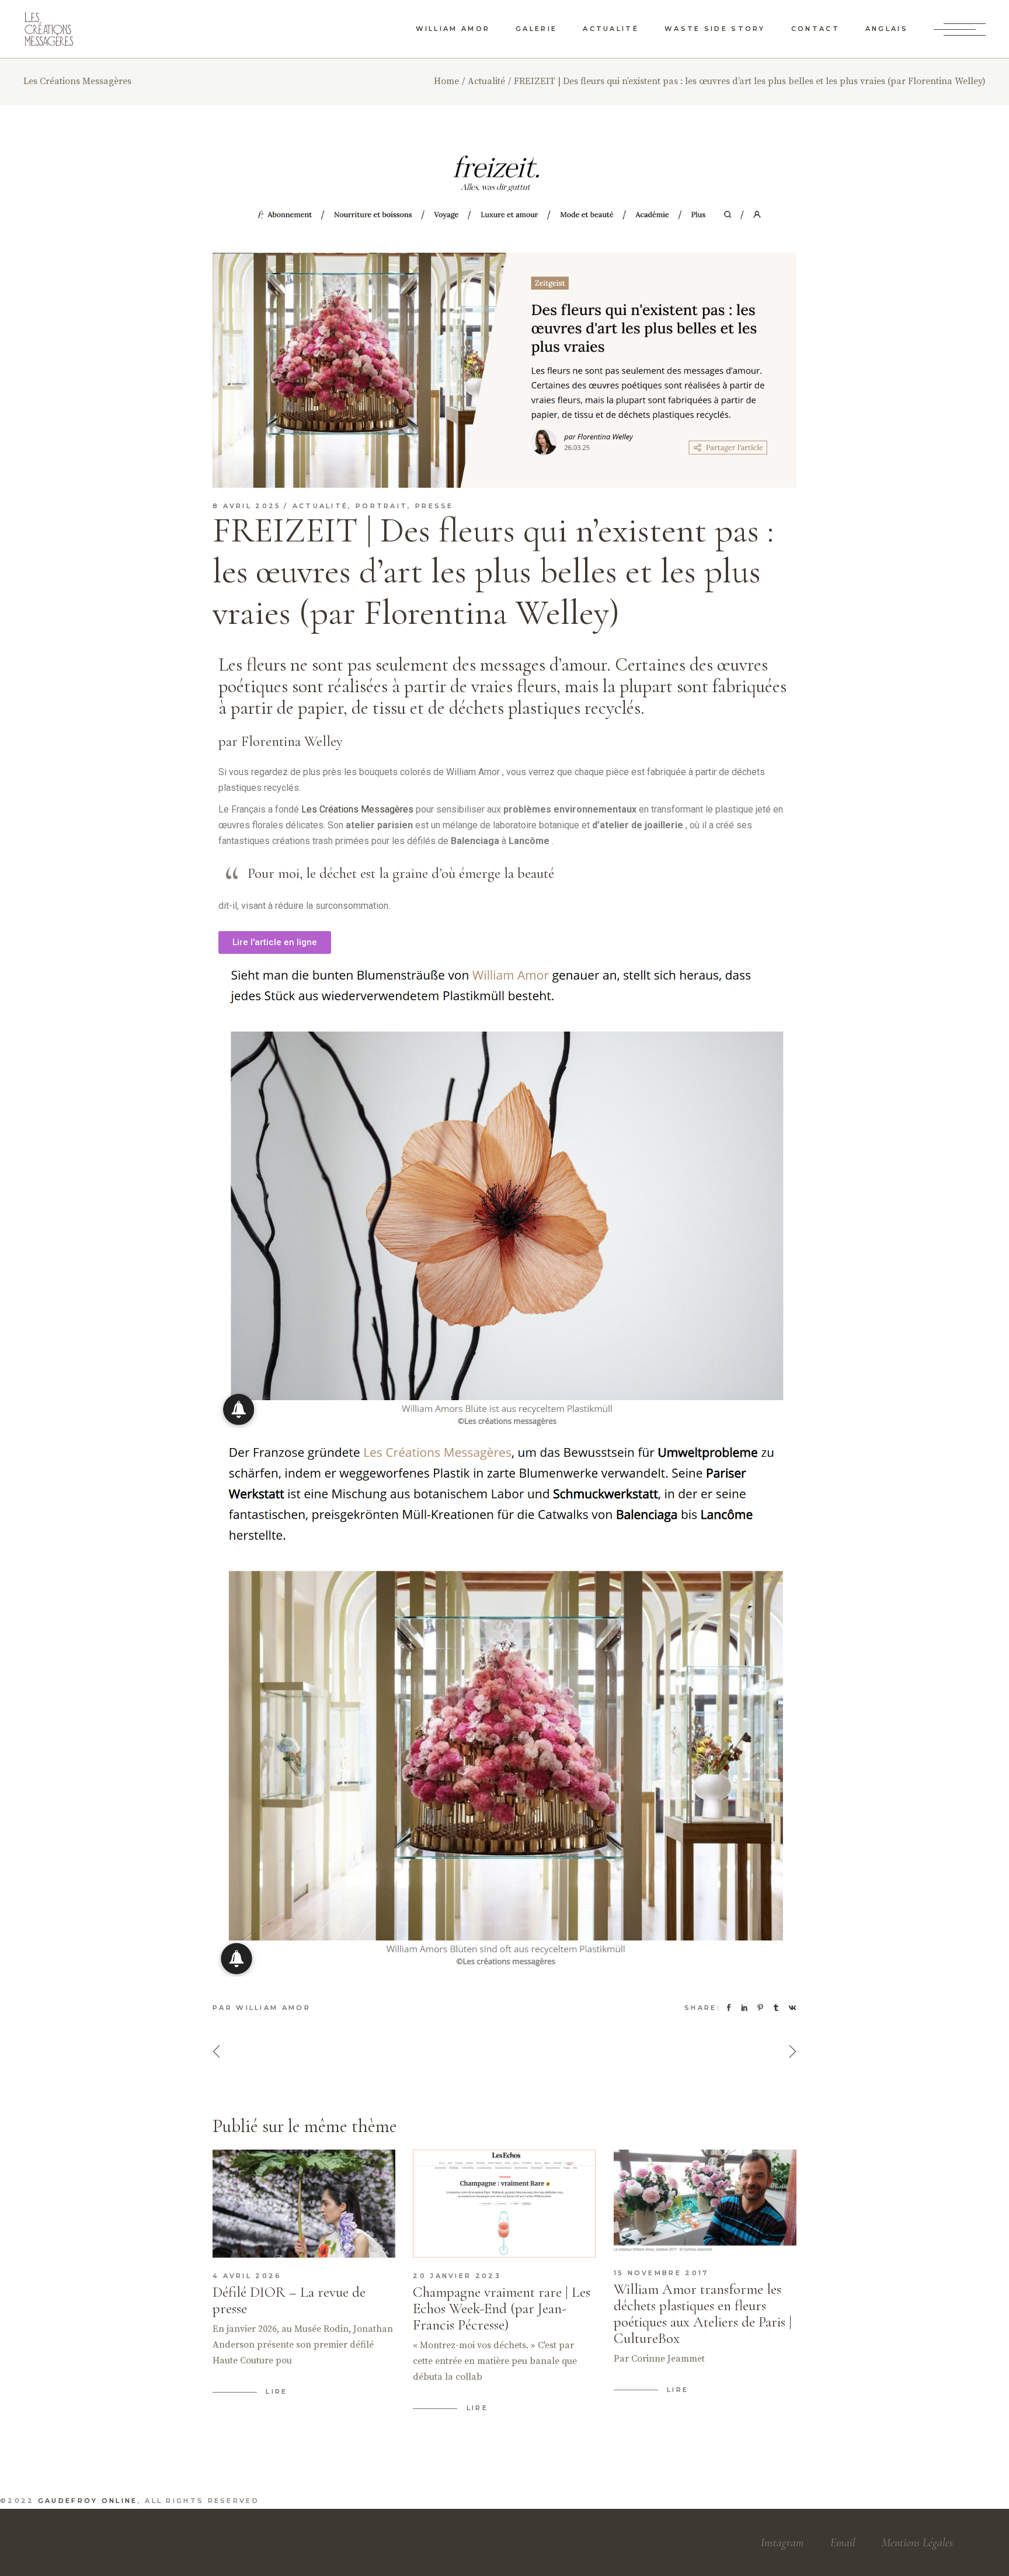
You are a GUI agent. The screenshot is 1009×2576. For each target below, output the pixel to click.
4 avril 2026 (247, 2276)
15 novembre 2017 (661, 2273)
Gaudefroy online (88, 2501)
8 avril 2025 (247, 506)
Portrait (382, 506)
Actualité (486, 81)
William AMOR (273, 2008)
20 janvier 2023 (457, 2276)
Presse (434, 506)
